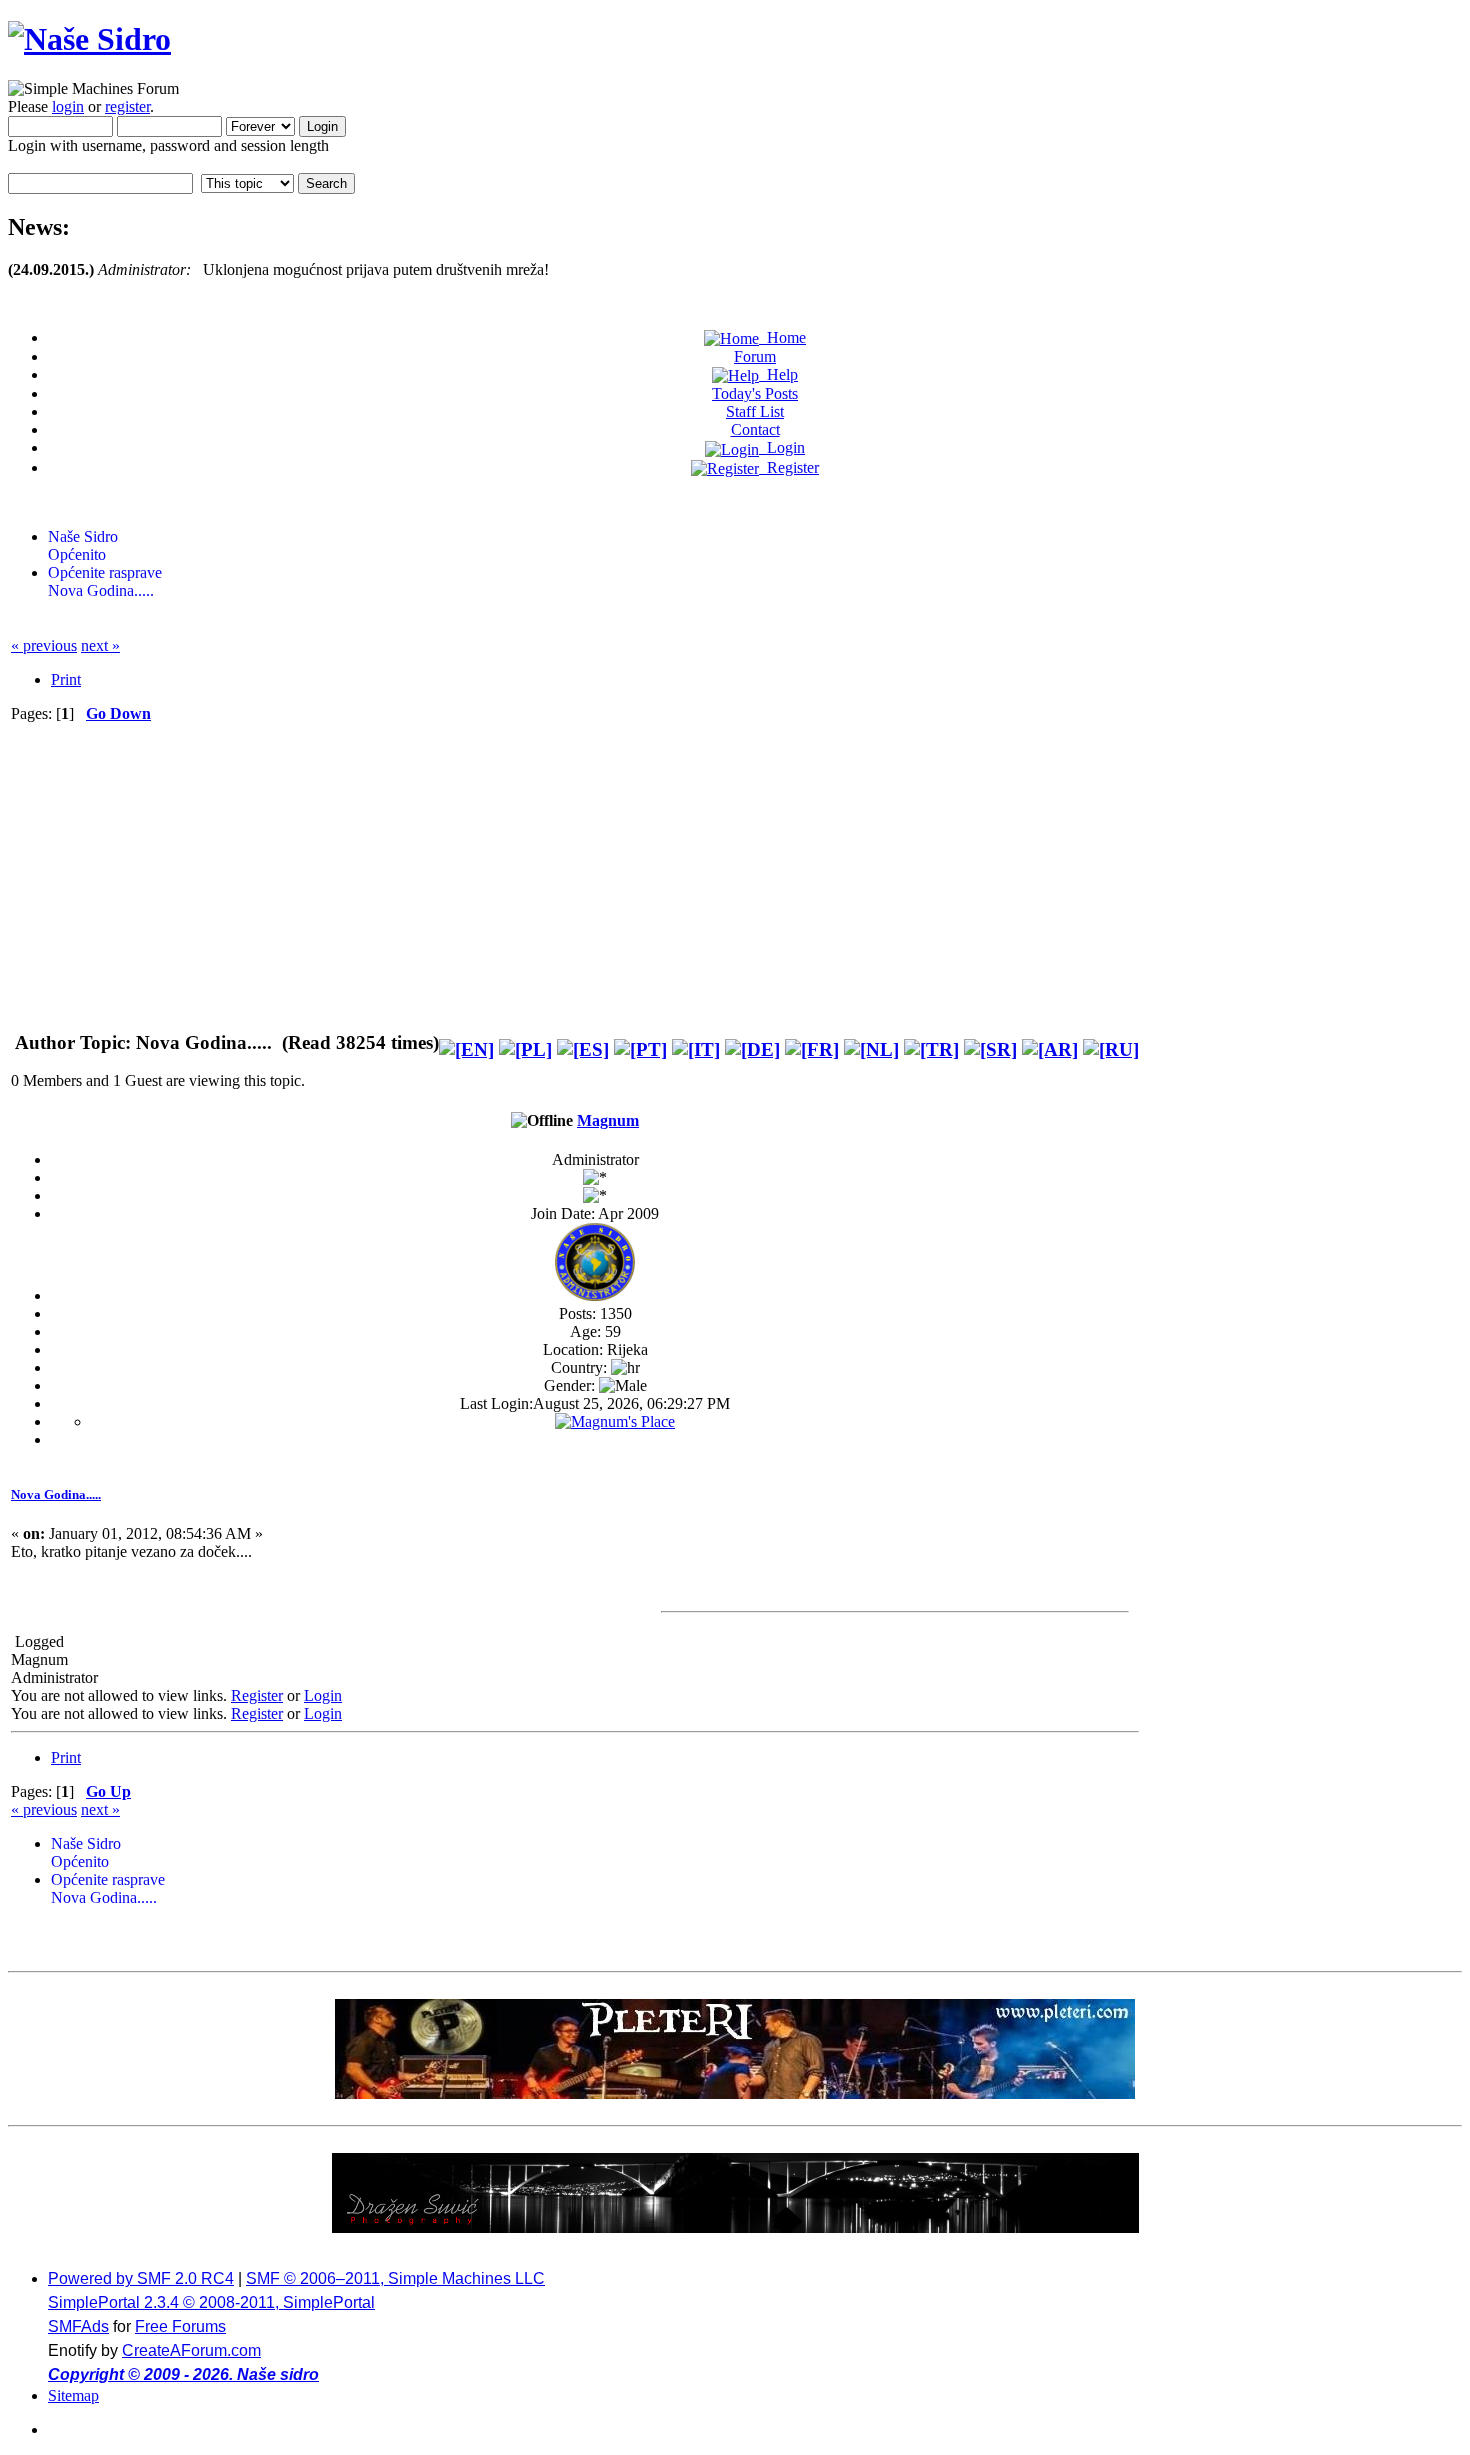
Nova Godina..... (101, 590)
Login (323, 1695)
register (127, 106)
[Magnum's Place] (615, 1421)
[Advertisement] (575, 873)
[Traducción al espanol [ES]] (583, 1049)
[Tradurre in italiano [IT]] (696, 1049)
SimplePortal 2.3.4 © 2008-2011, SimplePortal (211, 2302)
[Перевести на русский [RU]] (1111, 1049)
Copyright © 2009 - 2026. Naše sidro (183, 2374)
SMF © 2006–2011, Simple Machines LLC (395, 2278)
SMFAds (78, 2326)
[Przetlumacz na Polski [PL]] (525, 1049)
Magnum (608, 1120)
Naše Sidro (83, 536)
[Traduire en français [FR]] (812, 1049)
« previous (44, 645)
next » (100, 645)
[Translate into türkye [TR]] (931, 1049)
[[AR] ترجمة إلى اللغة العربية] (1050, 1049)
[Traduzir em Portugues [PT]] (640, 1049)
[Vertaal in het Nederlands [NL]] (871, 1049)
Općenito (77, 554)
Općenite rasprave (105, 572)
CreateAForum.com (191, 2350)
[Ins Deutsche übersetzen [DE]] (752, 1049)
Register (257, 1695)
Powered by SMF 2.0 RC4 (141, 2278)
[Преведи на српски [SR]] (990, 1049)
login (68, 106)
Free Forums (180, 2326)
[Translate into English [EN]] (466, 1049)
